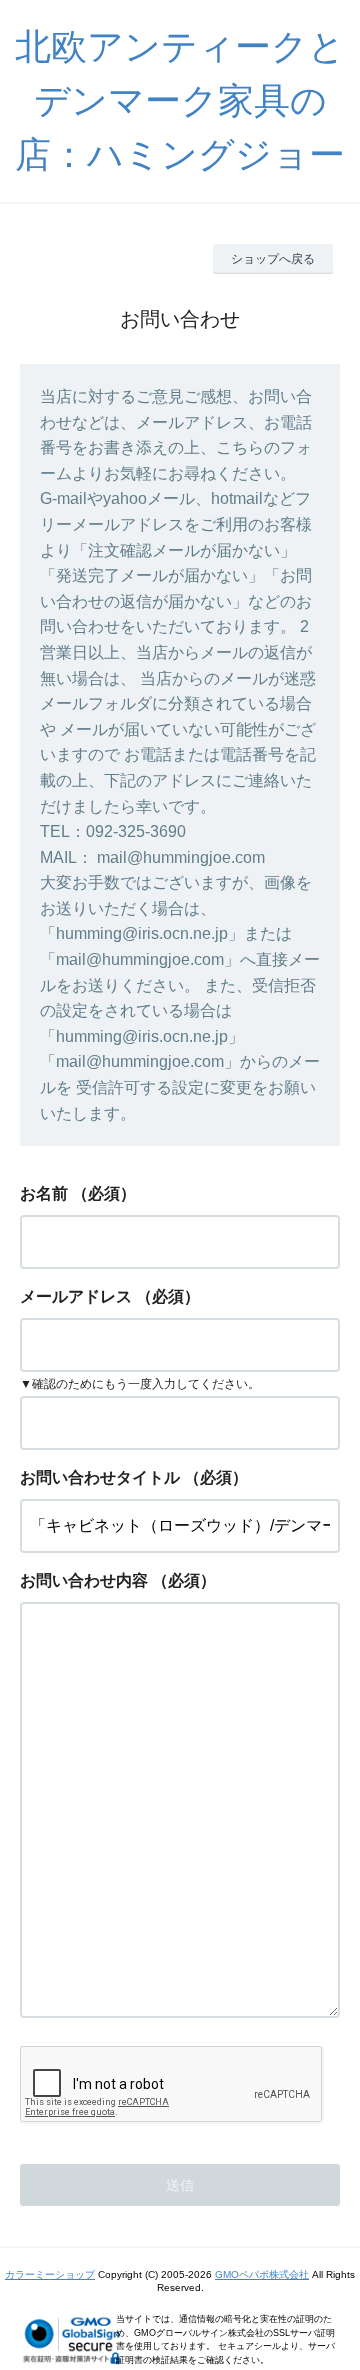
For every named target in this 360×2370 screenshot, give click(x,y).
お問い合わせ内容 (84, 1580)
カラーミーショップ (50, 2274)
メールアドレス (76, 1296)
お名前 (44, 1193)
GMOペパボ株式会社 (262, 2274)
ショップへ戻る (273, 259)
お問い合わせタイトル (100, 1477)
